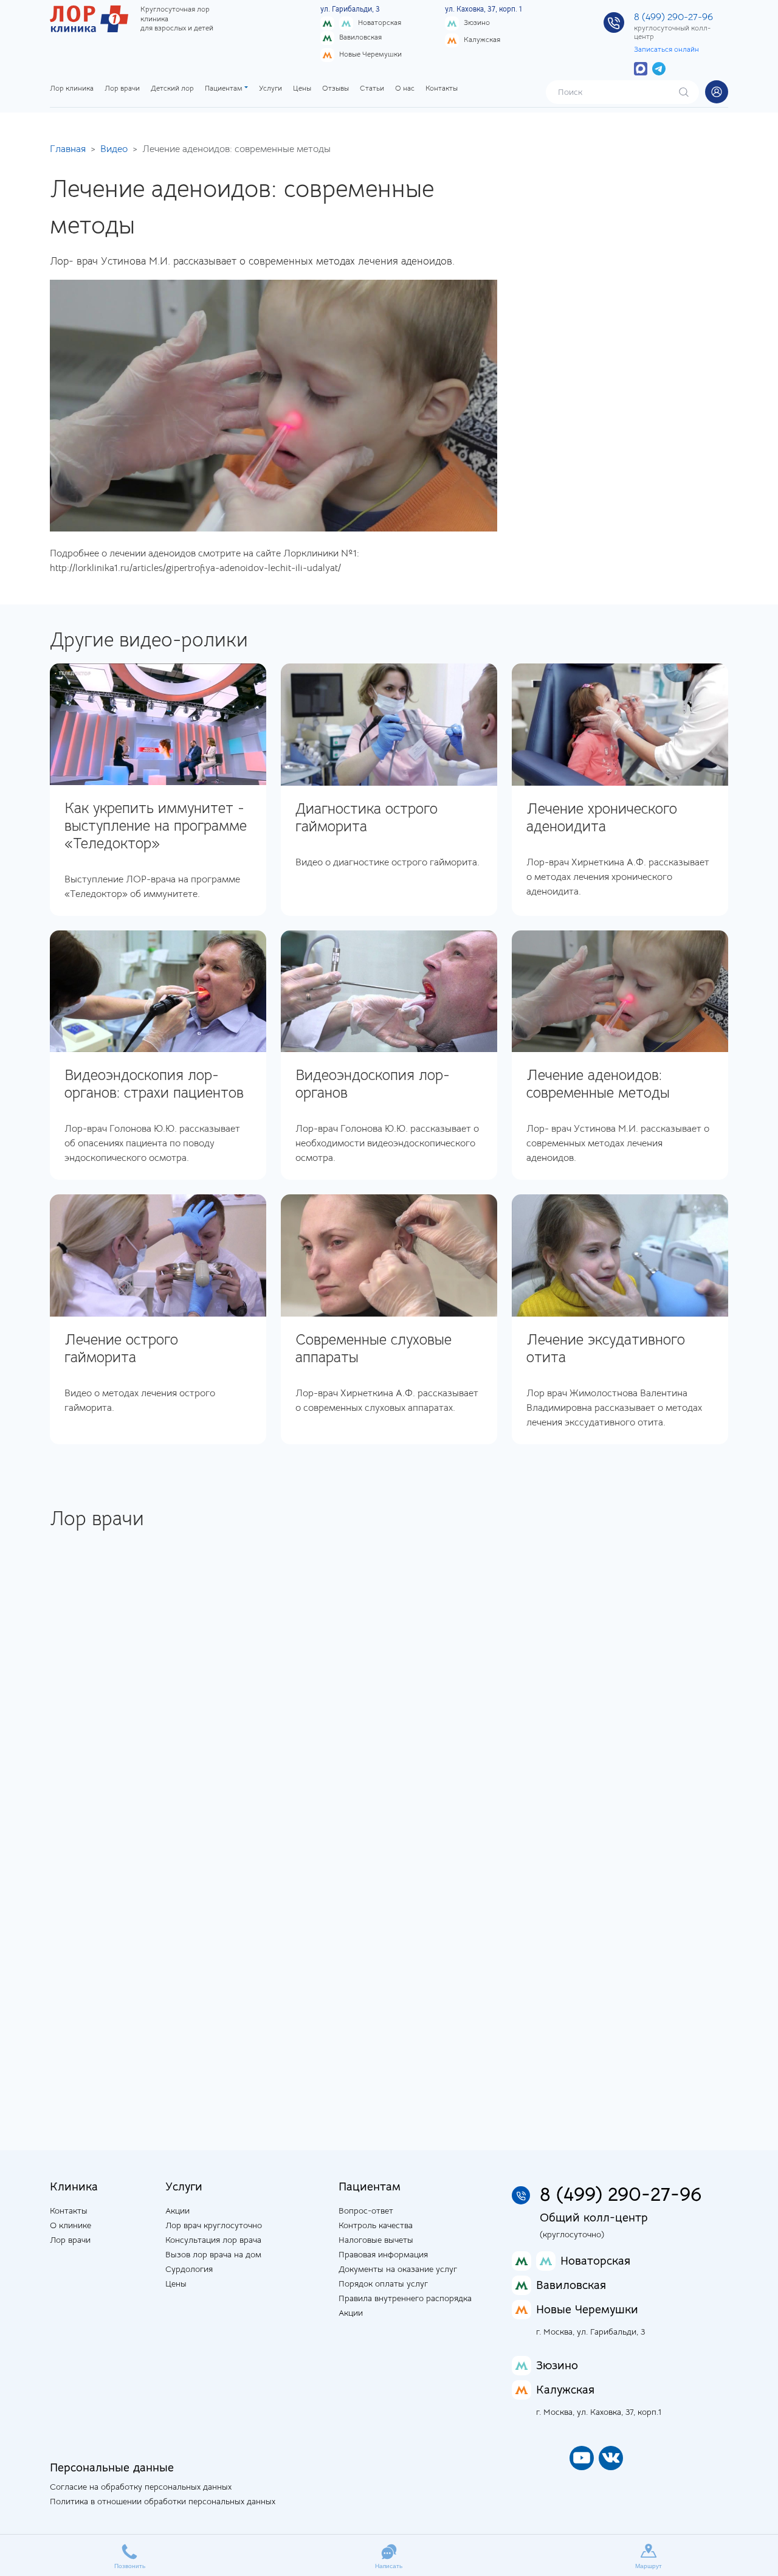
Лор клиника (72, 88)
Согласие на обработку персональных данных (141, 2487)
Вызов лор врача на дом (213, 2254)
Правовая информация (383, 2254)
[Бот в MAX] (641, 68)
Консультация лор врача (213, 2240)
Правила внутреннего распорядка (405, 2298)
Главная (68, 149)
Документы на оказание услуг (398, 2269)
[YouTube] (582, 2458)
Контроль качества (376, 2225)
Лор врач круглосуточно (214, 2225)
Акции (177, 2211)
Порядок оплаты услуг (383, 2283)
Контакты (442, 88)
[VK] (611, 2458)
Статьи (372, 88)
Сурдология (189, 2269)
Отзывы (336, 88)
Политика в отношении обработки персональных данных (163, 2501)
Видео (114, 149)
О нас (405, 88)
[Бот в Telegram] (659, 68)
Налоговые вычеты (376, 2240)
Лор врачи (122, 88)
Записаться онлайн (666, 49)
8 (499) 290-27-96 (673, 17)
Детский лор (172, 88)
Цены (302, 88)
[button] (717, 92)
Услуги (270, 88)
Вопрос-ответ (366, 2211)
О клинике (71, 2225)
